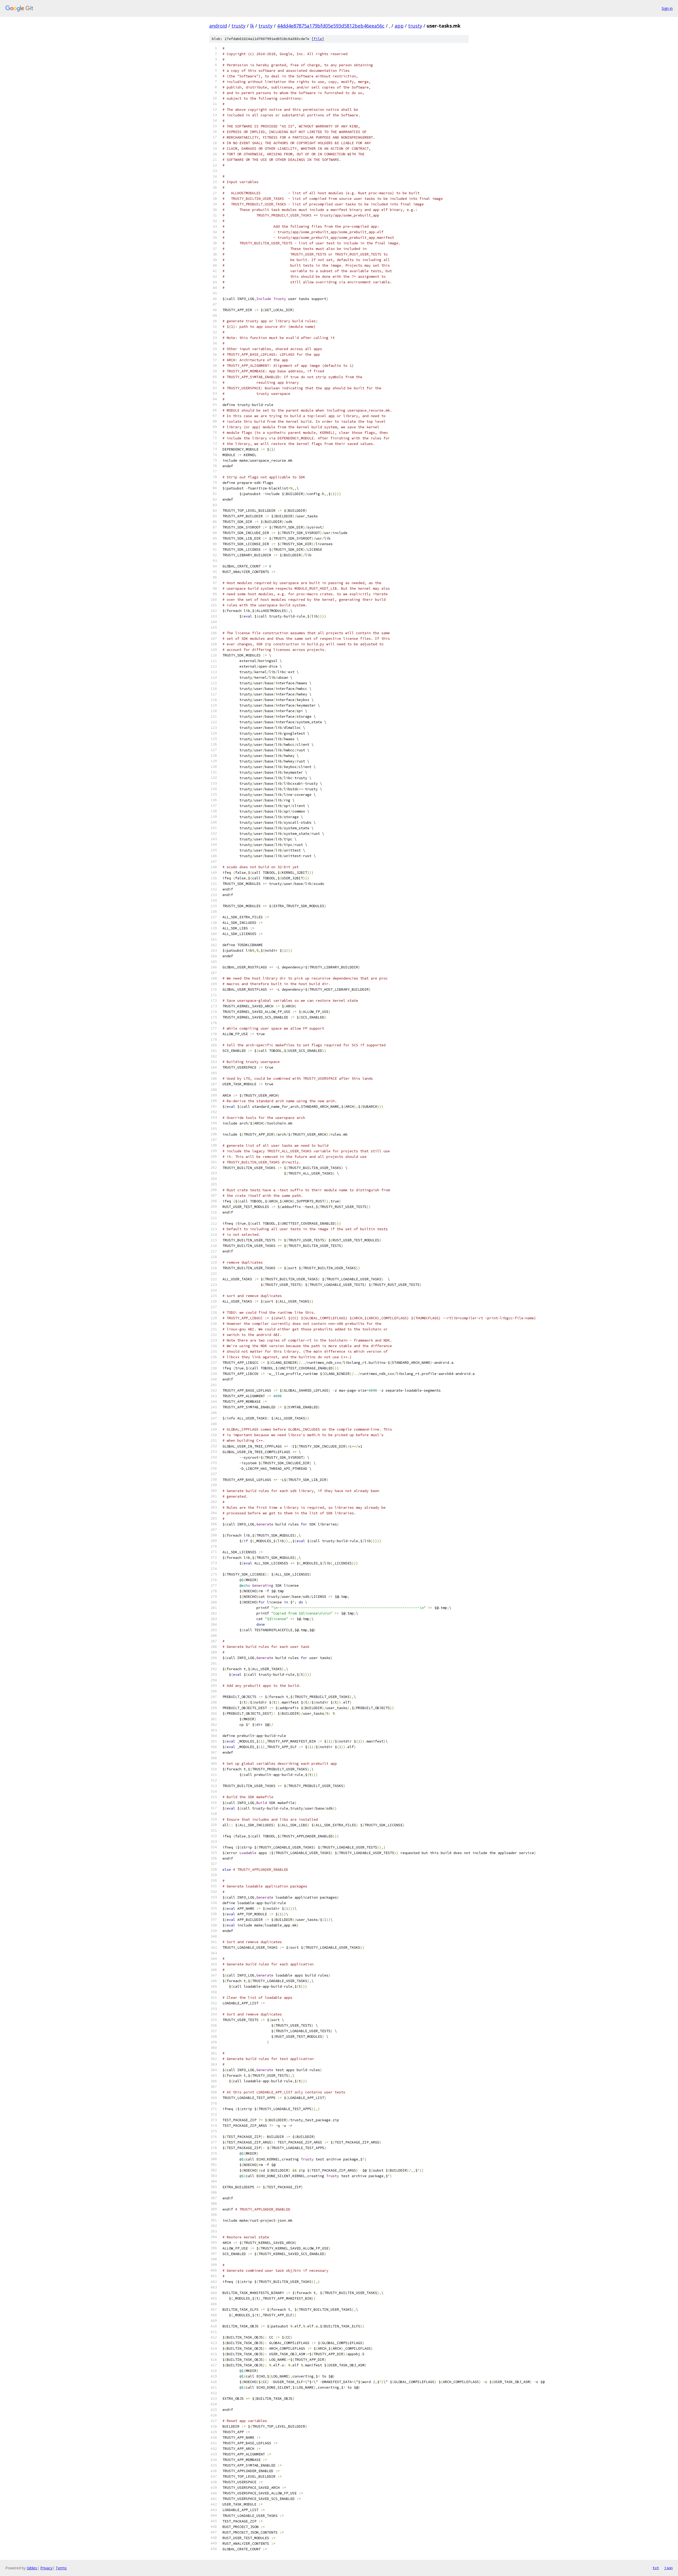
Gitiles (32, 2568)
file (318, 39)
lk (252, 26)
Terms (61, 2568)
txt (656, 2568)
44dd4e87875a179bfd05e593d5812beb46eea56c (331, 26)
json (668, 2568)
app (399, 26)
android (218, 26)
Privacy (46, 2568)
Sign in (667, 8)
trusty (238, 26)
